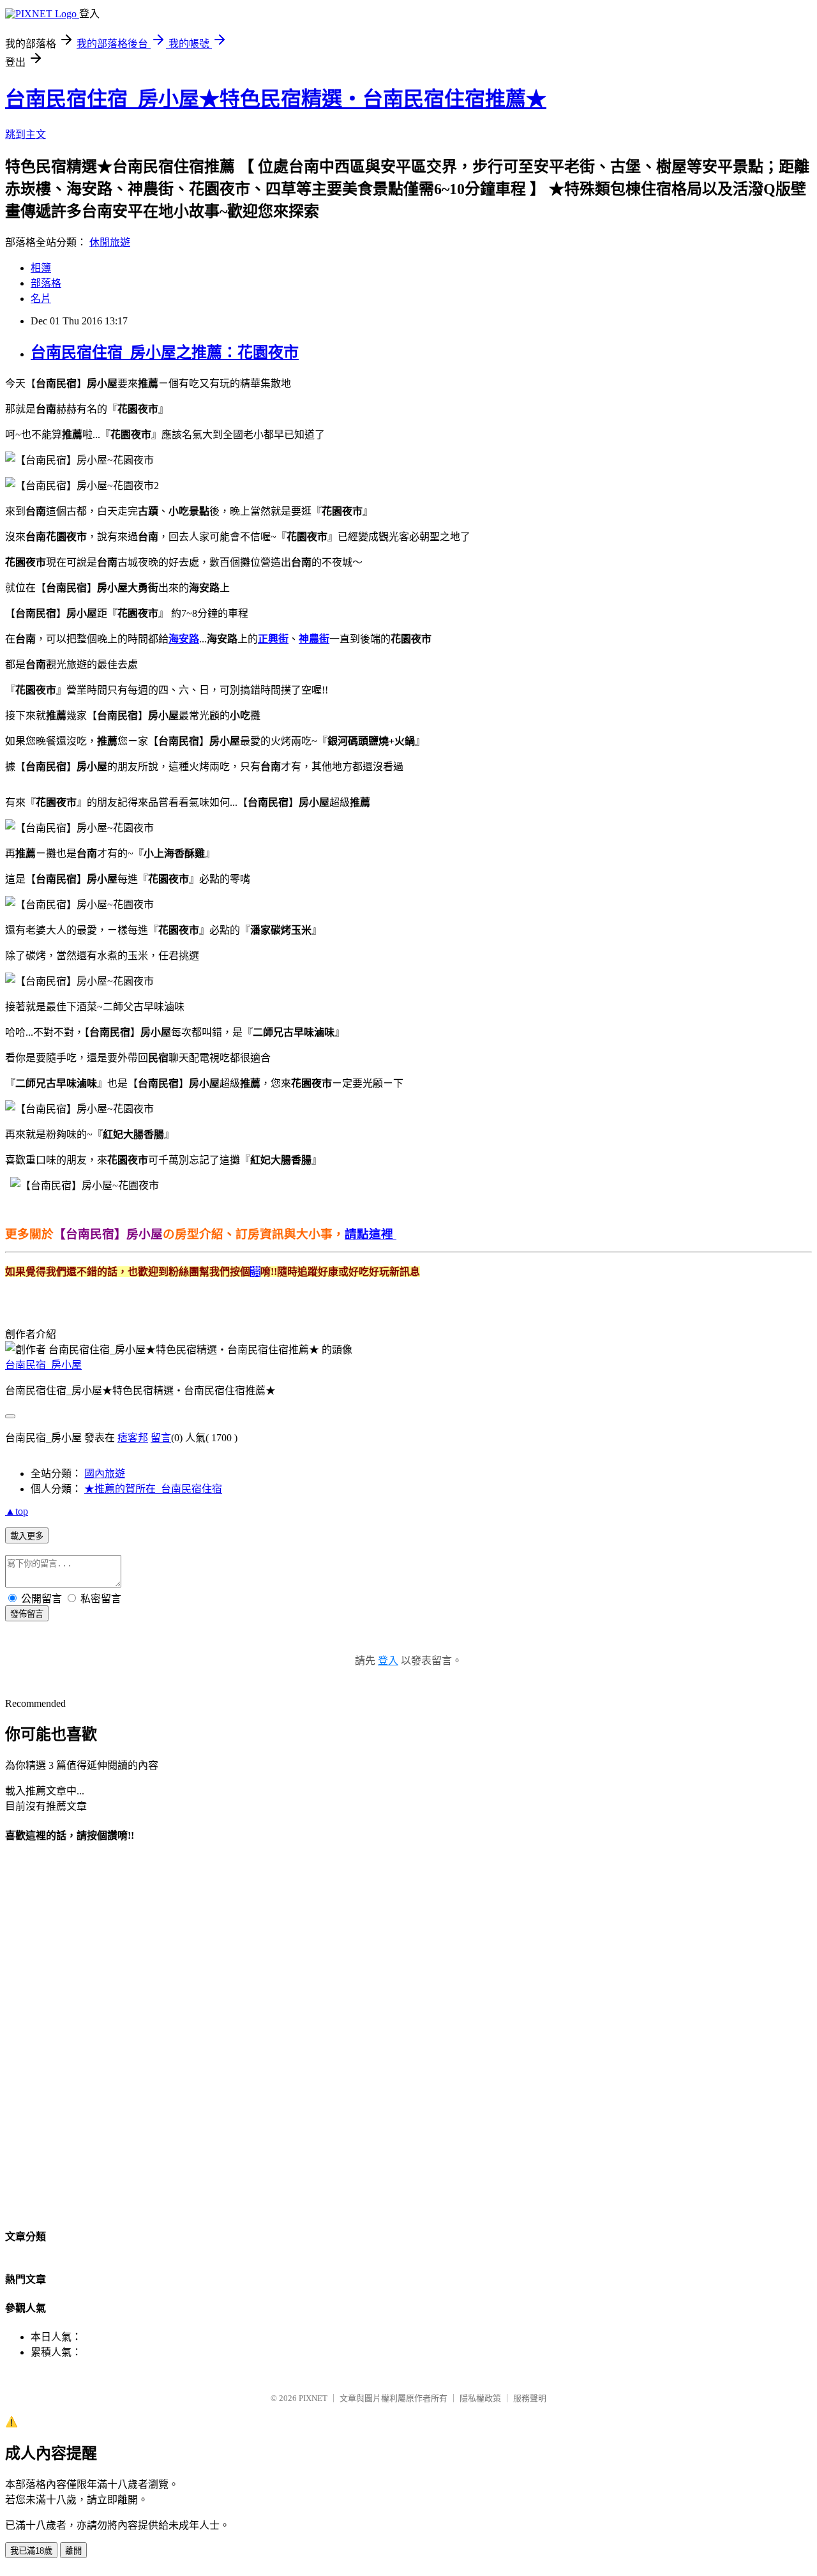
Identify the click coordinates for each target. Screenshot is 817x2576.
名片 (41, 299)
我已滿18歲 (31, 2551)
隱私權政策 (480, 2398)
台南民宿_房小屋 (43, 1365)
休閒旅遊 (110, 242)
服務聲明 (530, 2398)
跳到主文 (26, 134)
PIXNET (313, 2398)
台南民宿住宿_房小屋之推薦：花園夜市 (165, 352)
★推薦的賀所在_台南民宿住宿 (153, 1489)
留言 (161, 1438)
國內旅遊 (105, 1474)
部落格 (46, 283)
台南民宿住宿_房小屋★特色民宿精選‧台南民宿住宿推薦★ (276, 99)
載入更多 (27, 1536)
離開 (73, 2551)
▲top (17, 1511)
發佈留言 (27, 1614)
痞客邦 (133, 1438)
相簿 (41, 268)
